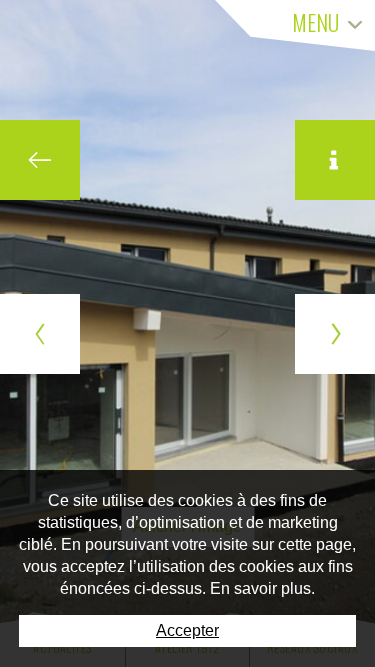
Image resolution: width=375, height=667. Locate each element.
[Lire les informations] (335, 160)
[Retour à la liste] (40, 160)
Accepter (187, 630)
